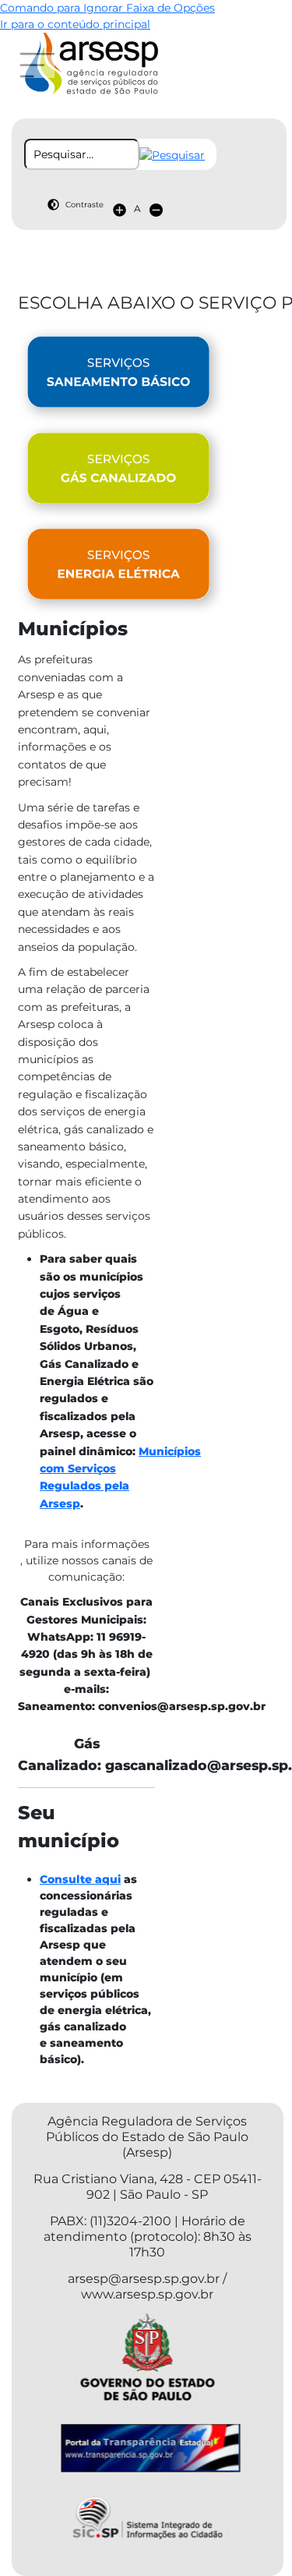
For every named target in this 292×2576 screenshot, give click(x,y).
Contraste (84, 205)
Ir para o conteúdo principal (75, 24)
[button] (172, 154)
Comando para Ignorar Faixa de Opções (107, 8)
